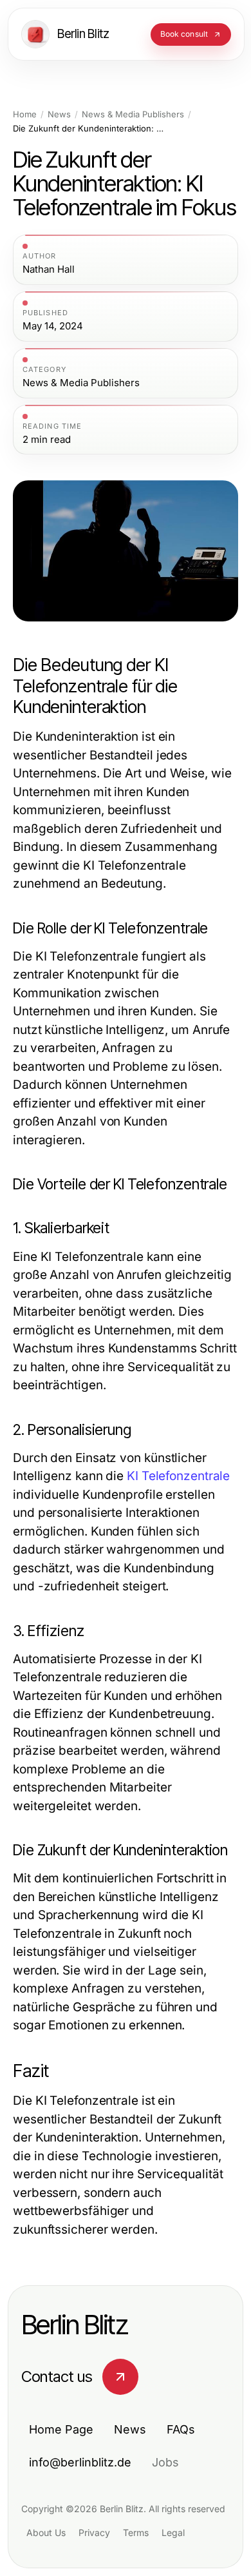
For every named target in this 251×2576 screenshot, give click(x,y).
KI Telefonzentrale (178, 1476)
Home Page (61, 2429)
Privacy (94, 2532)
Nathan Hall (49, 269)
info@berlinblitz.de (80, 2462)
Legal (173, 2532)
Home (25, 114)
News (59, 114)
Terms (136, 2532)
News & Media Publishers (133, 114)
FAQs (181, 2429)
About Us (46, 2532)
